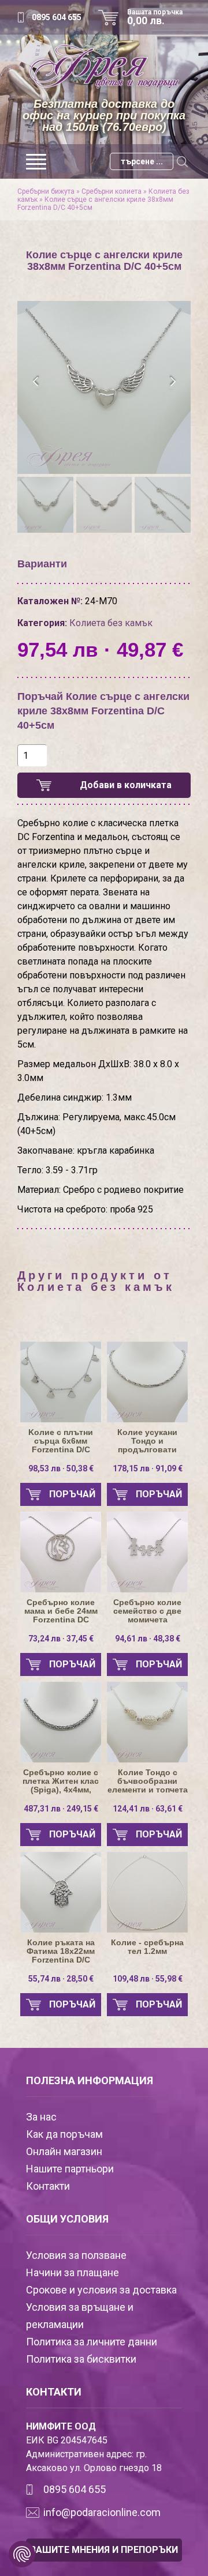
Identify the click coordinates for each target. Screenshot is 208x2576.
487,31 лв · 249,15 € (61, 1809)
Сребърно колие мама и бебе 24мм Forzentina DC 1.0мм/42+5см (61, 1611)
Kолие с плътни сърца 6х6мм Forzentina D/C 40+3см (61, 1441)
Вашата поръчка (155, 17)
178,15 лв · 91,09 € (148, 1468)
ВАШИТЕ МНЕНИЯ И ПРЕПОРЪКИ (104, 2550)
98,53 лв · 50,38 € (61, 1468)
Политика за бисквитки (81, 2359)
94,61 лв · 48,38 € (148, 1639)
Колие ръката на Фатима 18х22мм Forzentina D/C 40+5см (61, 1951)
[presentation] (36, 382)
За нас (41, 2117)
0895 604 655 (57, 17)
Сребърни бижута (46, 191)
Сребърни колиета (112, 191)
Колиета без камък (111, 623)
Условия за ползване (76, 2255)
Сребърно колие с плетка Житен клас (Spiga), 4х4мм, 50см (61, 1781)
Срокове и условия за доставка (101, 2290)
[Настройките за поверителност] (22, 2554)
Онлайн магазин (64, 2151)
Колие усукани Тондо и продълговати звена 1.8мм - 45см (148, 1441)
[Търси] (182, 161)
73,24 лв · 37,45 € (61, 1639)
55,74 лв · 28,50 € (61, 1979)
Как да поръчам (64, 2134)
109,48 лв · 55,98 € (148, 1979)
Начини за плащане (73, 2272)
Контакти (48, 2186)
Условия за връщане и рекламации (80, 2316)
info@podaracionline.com (102, 2512)
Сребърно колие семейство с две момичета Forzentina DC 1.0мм (147, 1611)
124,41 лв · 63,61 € (148, 1809)
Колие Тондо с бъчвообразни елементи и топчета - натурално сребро (148, 1781)
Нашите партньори (70, 2169)
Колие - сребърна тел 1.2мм (147, 1947)
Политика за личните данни (92, 2342)
